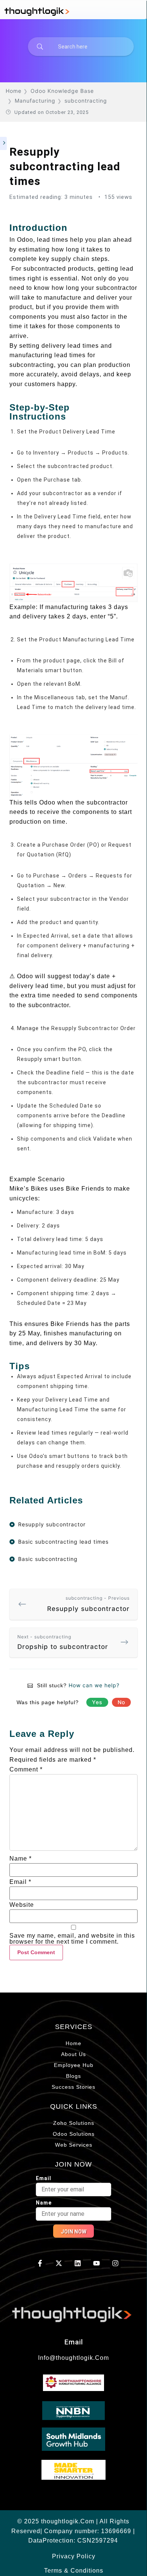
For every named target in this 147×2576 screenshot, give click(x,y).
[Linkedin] (78, 2263)
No (121, 1702)
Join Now (73, 2232)
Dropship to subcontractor (63, 1642)
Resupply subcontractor (88, 1604)
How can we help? (94, 1685)
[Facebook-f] (40, 2263)
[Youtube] (96, 2263)
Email (20, 1882)
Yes (97, 1702)
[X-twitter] (59, 2263)
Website (22, 1905)
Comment (26, 1770)
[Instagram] (115, 2263)
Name (21, 1859)
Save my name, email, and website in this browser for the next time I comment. (72, 1939)
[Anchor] (72, 228)
